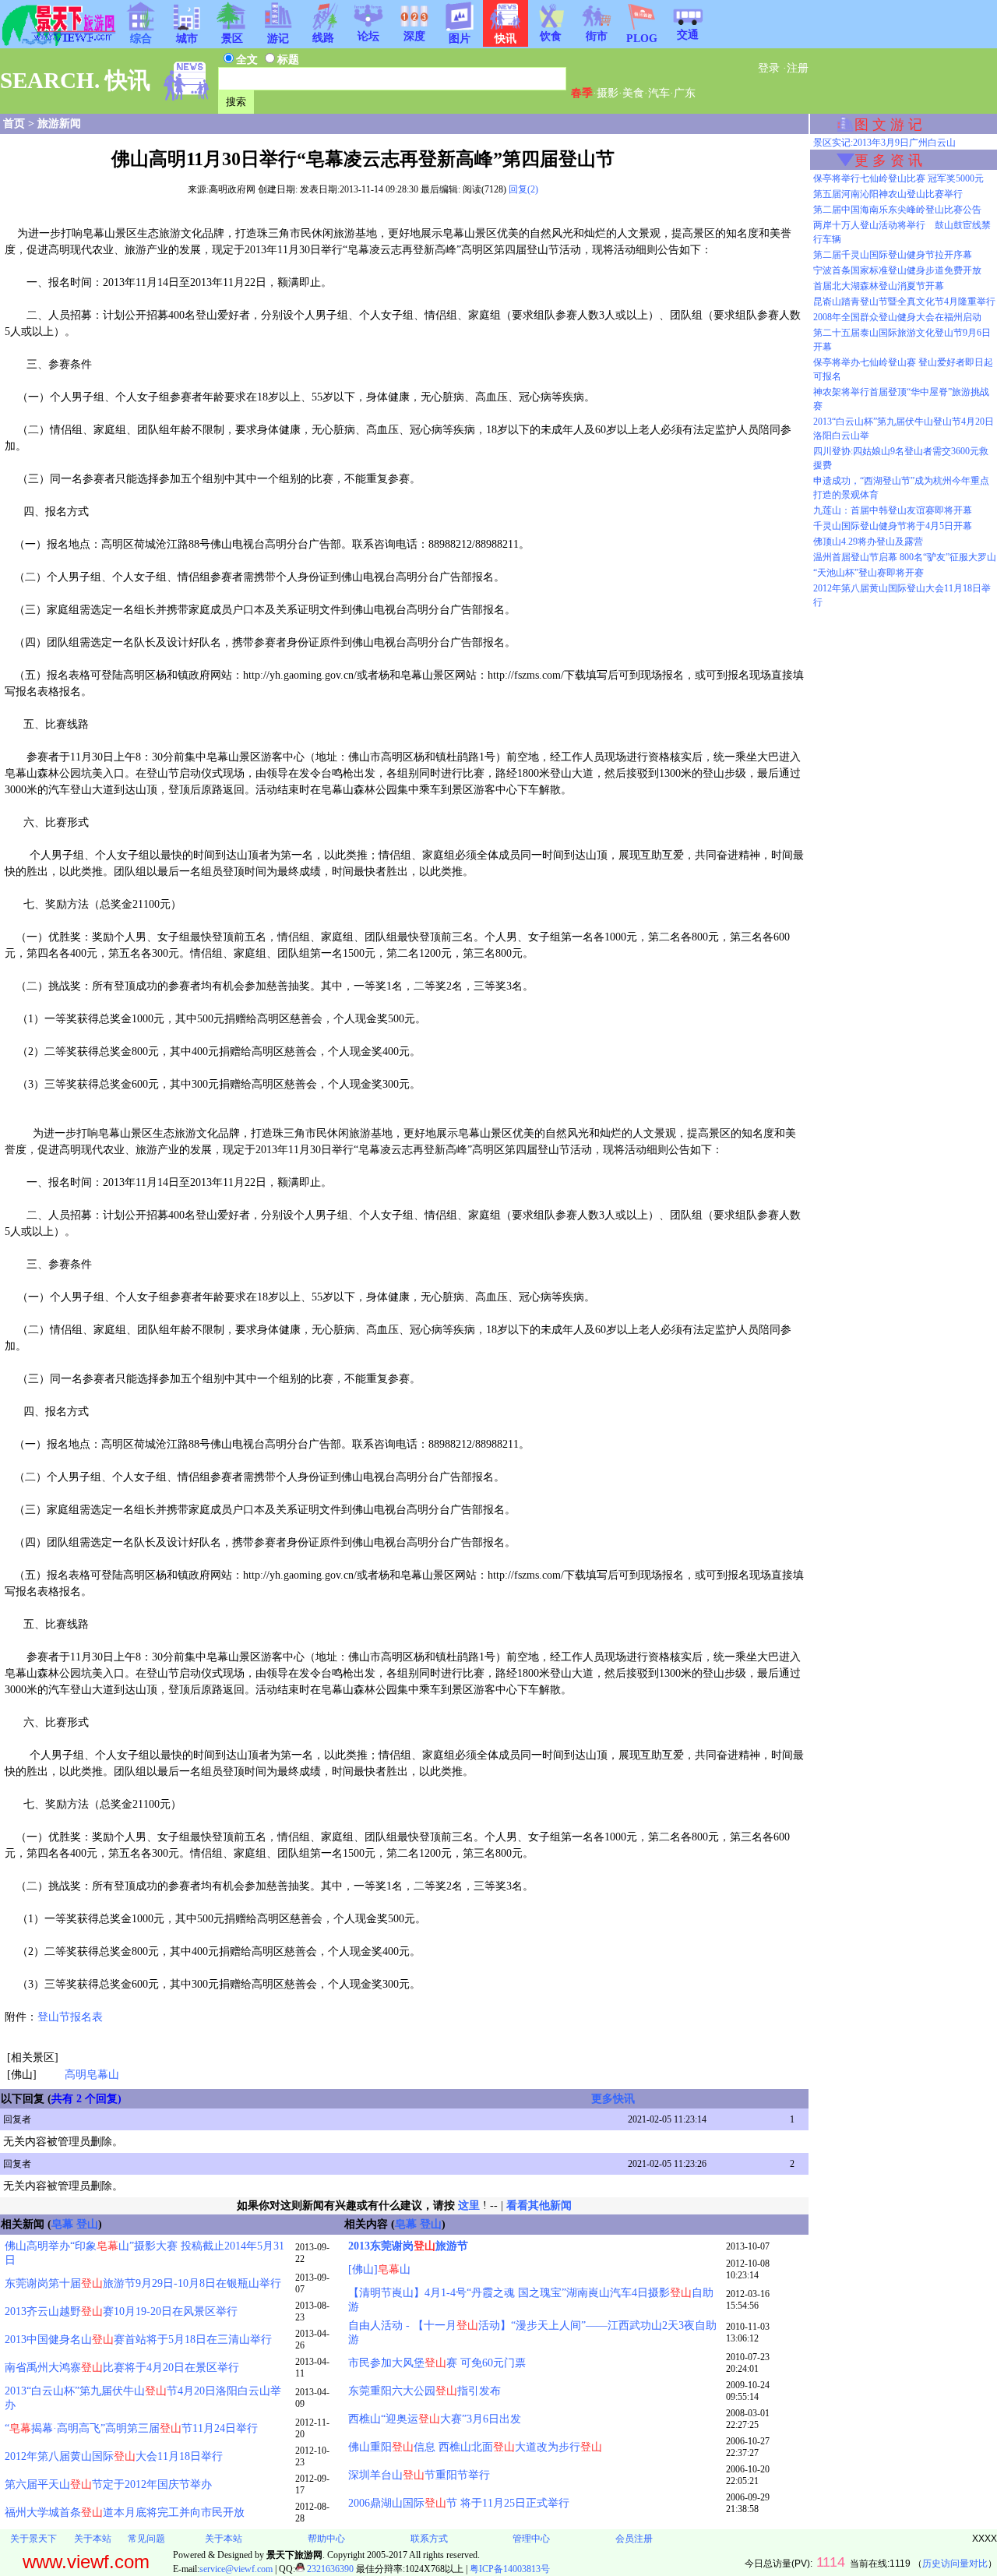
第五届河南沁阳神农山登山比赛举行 (888, 194)
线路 (323, 38)
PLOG (642, 39)
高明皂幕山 (92, 2075)
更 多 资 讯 (888, 161)
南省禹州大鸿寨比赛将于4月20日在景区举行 (122, 2368)
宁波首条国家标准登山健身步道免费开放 (897, 270)
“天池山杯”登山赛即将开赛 (868, 573)
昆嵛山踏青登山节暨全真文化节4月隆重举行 (904, 302)
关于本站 (93, 2539)
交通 (688, 35)
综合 (141, 39)
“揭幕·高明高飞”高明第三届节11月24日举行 (131, 2428)
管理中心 (531, 2539)
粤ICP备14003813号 (510, 2569)
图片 (460, 39)
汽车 (659, 93)
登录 (769, 68)
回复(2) (523, 189)
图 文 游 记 (888, 125)
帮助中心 (326, 2539)
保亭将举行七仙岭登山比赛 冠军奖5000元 (898, 178)
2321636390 (329, 2569)
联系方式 (429, 2539)
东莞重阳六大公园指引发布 (425, 2391)
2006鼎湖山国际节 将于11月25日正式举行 (459, 2503)
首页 (14, 124)
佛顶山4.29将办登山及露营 (868, 542)
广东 (685, 93)
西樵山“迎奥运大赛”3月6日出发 (435, 2419)
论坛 (368, 36)
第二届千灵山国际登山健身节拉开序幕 (893, 255)
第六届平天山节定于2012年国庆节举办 (108, 2484)
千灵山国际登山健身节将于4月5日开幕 (893, 526)
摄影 (608, 93)
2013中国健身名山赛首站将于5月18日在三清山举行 (138, 2340)
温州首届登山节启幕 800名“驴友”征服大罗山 (905, 557)
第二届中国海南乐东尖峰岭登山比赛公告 (897, 210)
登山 (87, 2224)
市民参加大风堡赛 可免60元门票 (437, 2363)
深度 (414, 36)
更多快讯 (613, 2099)
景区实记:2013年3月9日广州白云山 (884, 143)
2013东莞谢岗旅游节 (408, 2246)
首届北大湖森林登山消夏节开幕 (879, 286)
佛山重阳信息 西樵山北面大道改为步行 (475, 2447)
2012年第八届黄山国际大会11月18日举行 (114, 2456)
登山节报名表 (70, 2017)
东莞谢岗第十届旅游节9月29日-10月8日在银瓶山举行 (143, 2283)
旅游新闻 (59, 124)
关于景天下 (33, 2539)
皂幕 (62, 2224)
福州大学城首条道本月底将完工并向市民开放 (125, 2512)
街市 (597, 36)
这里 (469, 2205)
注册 (798, 68)
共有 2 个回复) (86, 2099)
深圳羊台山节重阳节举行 (419, 2475)
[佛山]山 (379, 2269)
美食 (633, 93)
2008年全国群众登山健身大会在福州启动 (897, 317)
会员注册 (634, 2539)
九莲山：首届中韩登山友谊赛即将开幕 (893, 510)
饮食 (551, 36)
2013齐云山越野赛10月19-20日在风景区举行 (121, 2311)
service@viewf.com (236, 2569)
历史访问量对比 (955, 2564)
